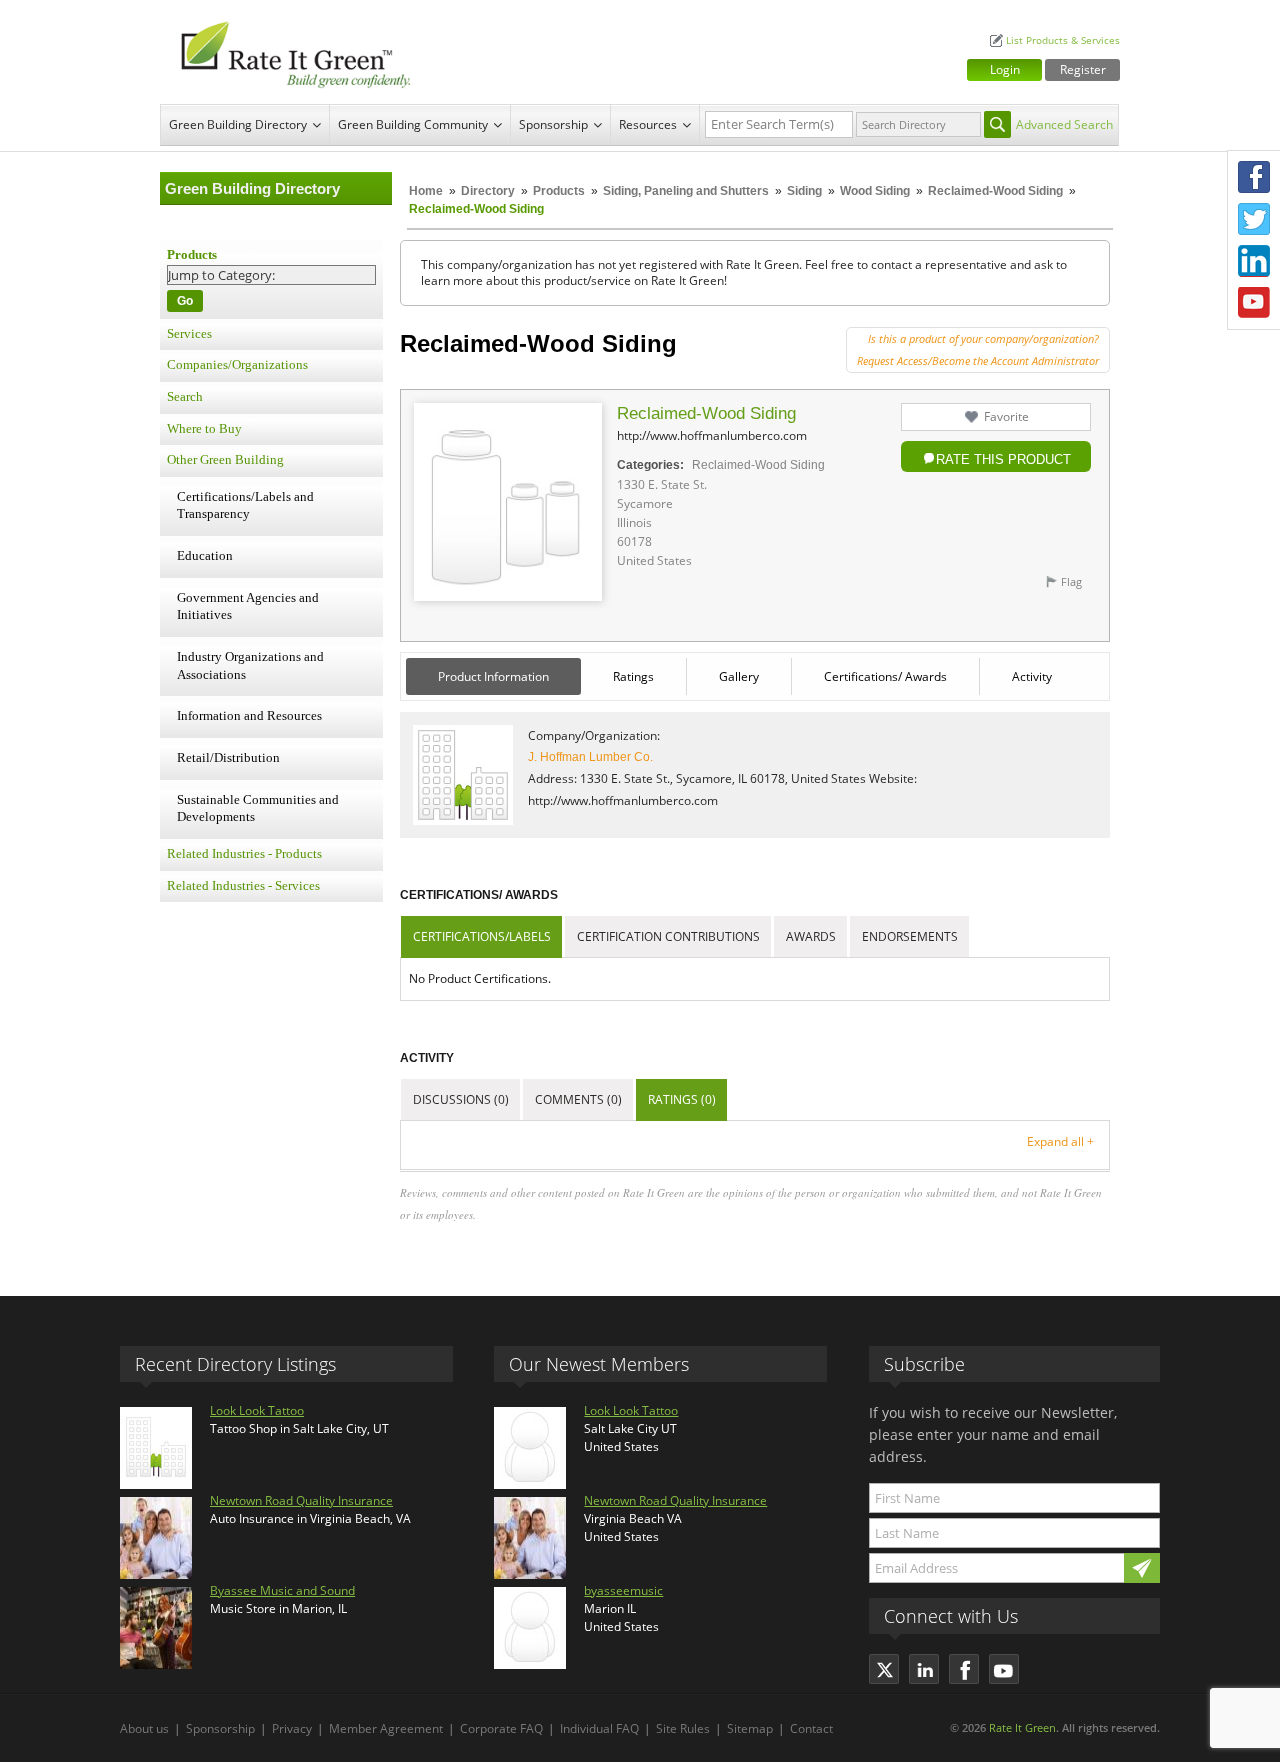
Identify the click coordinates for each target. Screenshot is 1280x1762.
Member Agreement (386, 1728)
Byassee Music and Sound (282, 1590)
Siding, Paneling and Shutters (686, 191)
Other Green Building (225, 460)
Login (1005, 69)
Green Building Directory (238, 124)
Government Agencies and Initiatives (248, 607)
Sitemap (750, 1728)
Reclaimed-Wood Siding (995, 191)
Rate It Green (1022, 1727)
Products (559, 191)
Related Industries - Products (244, 854)
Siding (804, 191)
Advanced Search (1064, 124)
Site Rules (683, 1728)
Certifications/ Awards (885, 676)
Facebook (1254, 177)
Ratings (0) (682, 1099)
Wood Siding (875, 191)
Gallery (739, 676)
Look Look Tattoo (257, 1410)
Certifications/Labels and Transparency (245, 506)
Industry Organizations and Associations (250, 666)
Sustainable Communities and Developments (258, 809)
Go (185, 301)
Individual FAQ (599, 1728)
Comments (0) (578, 1099)
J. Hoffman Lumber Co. (590, 757)
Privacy (292, 1728)
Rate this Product (1003, 459)
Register (1083, 69)
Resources (648, 124)
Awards (811, 936)
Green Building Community (413, 124)
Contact (811, 1728)
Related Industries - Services (243, 886)
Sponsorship (553, 124)
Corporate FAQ (501, 1728)
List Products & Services (1063, 40)
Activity (1032, 676)
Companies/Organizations (237, 365)
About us (144, 1728)
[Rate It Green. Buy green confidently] (290, 52)
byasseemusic (623, 1590)
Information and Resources (249, 716)
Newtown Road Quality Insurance (301, 1500)
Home (426, 191)
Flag (1071, 581)
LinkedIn (1254, 261)
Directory (488, 191)
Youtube (1254, 303)
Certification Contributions (668, 936)
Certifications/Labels (482, 936)
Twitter (1254, 219)
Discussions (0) (461, 1099)
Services (189, 334)
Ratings (633, 676)
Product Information (493, 676)
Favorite (1006, 416)
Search (185, 397)
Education (205, 556)
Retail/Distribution (228, 758)
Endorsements (910, 936)
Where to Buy (204, 429)
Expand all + (1060, 1141)
